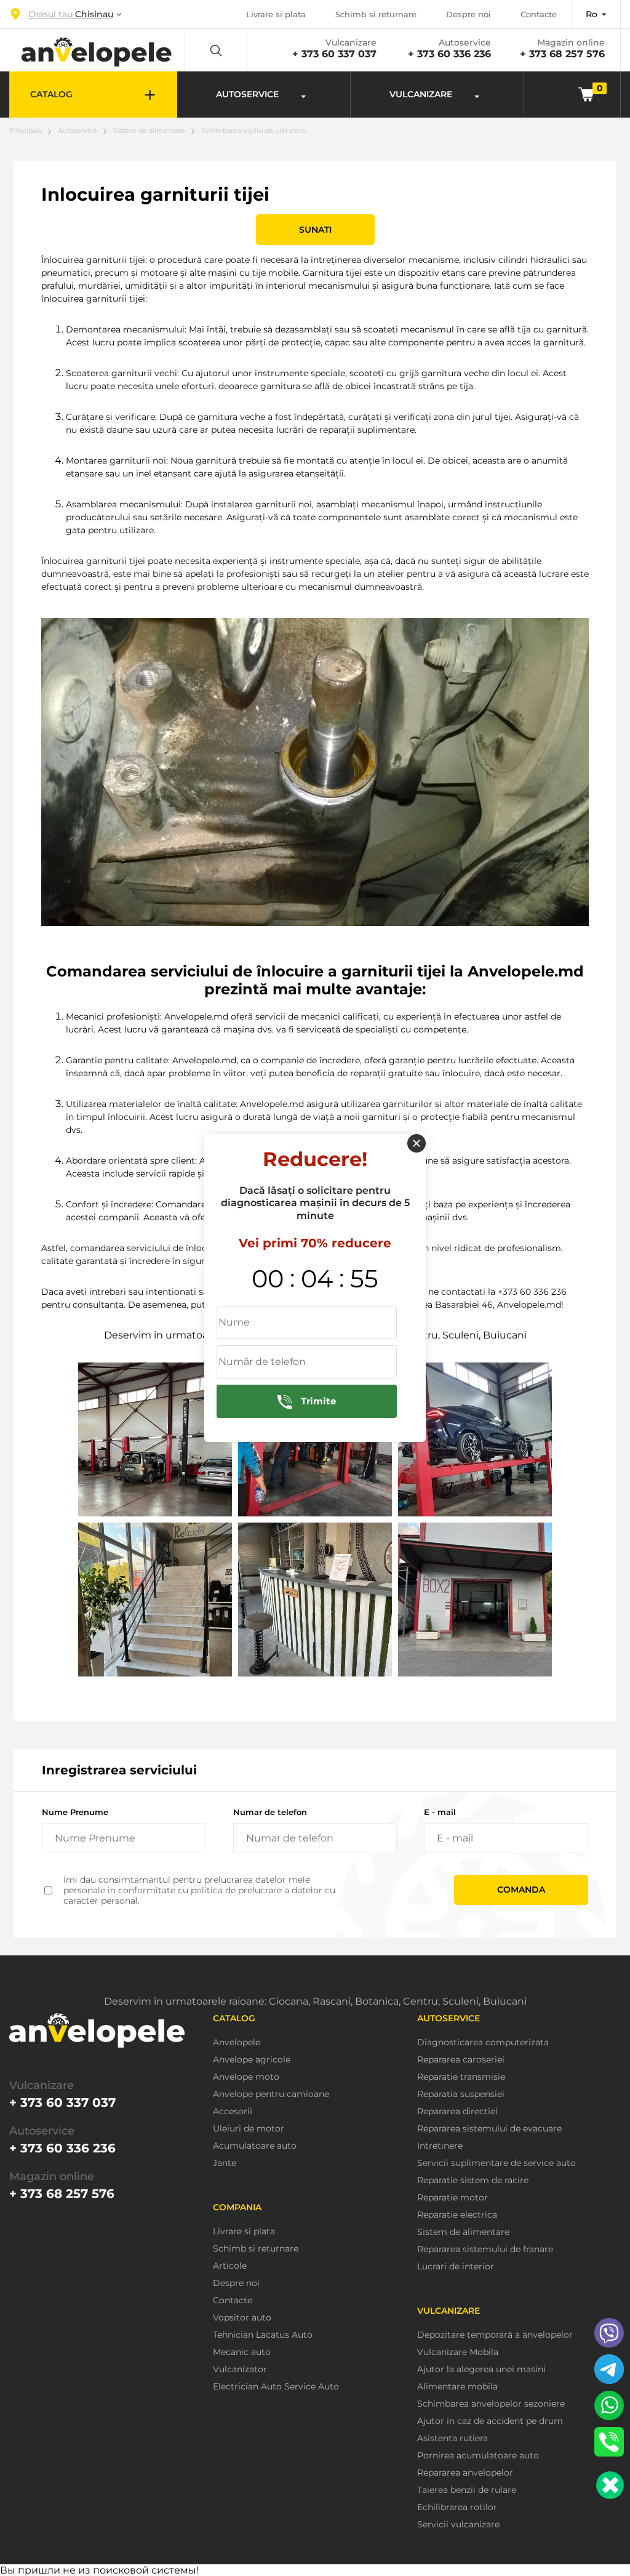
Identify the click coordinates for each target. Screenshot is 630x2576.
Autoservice (78, 131)
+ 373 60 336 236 (449, 54)
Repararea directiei (457, 2111)
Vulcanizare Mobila (458, 2352)
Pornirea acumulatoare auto (478, 2456)
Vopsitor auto (242, 2318)
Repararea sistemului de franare (485, 2249)
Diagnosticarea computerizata (483, 2043)
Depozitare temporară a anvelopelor (495, 2335)
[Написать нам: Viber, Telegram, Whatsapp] (610, 2485)
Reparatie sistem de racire (473, 2180)
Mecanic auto (242, 2352)
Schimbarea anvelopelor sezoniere (491, 2404)
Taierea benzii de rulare (467, 2490)
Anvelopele (237, 2043)
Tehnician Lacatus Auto (263, 2335)
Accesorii (233, 2111)
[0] (586, 94)
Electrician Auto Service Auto (276, 2387)
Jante (225, 2163)
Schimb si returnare (376, 14)
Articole (230, 2266)
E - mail (440, 1812)
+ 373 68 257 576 (562, 54)
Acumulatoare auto (255, 2146)
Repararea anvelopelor (465, 2473)
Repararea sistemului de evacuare (489, 2129)
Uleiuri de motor (249, 2129)
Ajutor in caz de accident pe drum (490, 2421)
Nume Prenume (75, 1812)
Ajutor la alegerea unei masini (481, 2369)
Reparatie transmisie (461, 2077)
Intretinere (440, 2146)
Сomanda (521, 1890)
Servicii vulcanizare (458, 2525)
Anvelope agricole (252, 2060)
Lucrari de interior (456, 2267)
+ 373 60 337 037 (334, 54)
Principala (26, 131)
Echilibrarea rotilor (457, 2507)
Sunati (315, 230)
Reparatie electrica (457, 2215)
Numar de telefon (270, 1812)
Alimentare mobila (457, 2387)
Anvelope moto (246, 2077)
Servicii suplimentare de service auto (496, 2163)
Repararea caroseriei (461, 2060)
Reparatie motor (453, 2198)
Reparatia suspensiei (461, 2094)
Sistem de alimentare (149, 131)
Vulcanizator (240, 2369)
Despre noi (469, 14)
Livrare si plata (276, 14)
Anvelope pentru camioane (271, 2094)
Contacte (539, 14)
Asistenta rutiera (453, 2438)
